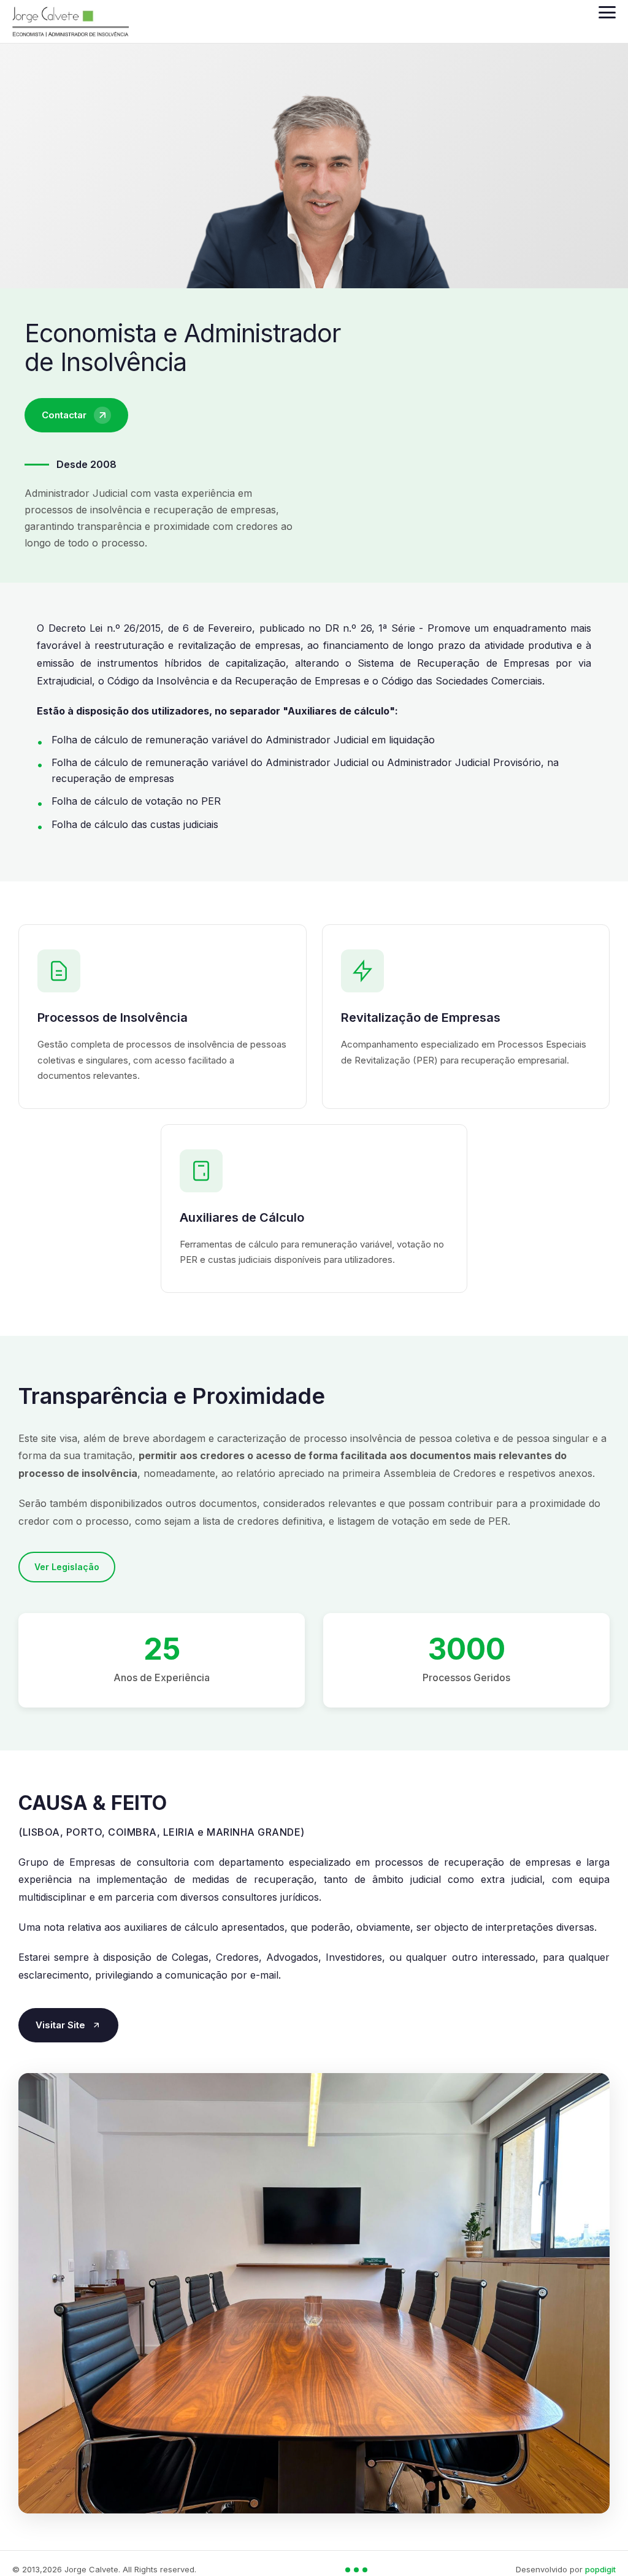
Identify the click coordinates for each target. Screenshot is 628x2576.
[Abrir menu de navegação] (607, 12)
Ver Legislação (67, 1567)
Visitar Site (60, 2025)
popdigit (600, 2569)
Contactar (64, 415)
